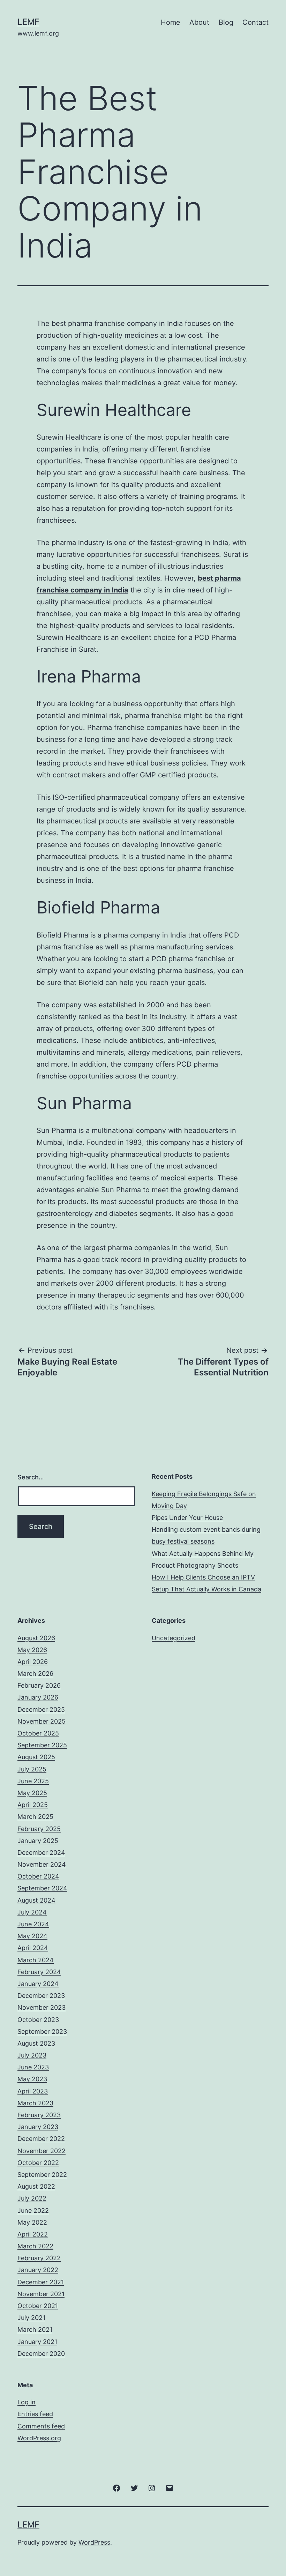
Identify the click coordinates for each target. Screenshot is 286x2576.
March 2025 (35, 1817)
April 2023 (33, 2091)
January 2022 (38, 2270)
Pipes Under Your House (187, 1518)
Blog (226, 22)
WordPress (94, 2542)
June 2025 (33, 1781)
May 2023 (32, 2079)
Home (171, 22)
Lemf (28, 22)
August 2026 (36, 1638)
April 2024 (33, 1948)
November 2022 (42, 2151)
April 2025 (33, 1805)
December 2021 (41, 2282)
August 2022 (36, 2186)
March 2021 (35, 2329)
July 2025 (32, 1769)
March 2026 (35, 1674)
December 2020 (41, 2354)
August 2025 (36, 1757)
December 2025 (41, 1709)
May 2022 (32, 2222)
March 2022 (35, 2246)
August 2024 (36, 1900)
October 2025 (38, 1733)
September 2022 (42, 2175)
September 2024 (42, 1888)
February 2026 (39, 1685)
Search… (31, 1477)
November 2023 (42, 2007)
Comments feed (41, 2426)
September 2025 (42, 1745)
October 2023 (38, 2020)
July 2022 (32, 2198)
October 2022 (38, 2163)
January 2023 (38, 2127)
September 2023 (42, 2032)
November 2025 (42, 1721)
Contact (255, 22)
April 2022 (33, 2234)
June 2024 (33, 1924)
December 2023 (41, 1996)
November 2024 (42, 1864)
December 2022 (41, 2139)
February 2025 (39, 1829)
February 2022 (39, 2258)
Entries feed (35, 2414)
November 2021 (41, 2294)
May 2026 (32, 1650)
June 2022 (33, 2211)
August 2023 (36, 2043)
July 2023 (32, 2055)
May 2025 (32, 1793)
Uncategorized (174, 1638)
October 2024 (38, 1876)
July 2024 (32, 1912)
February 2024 (39, 1972)
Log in (27, 2402)
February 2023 (39, 2115)
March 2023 (35, 2103)
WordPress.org (39, 2438)
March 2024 (36, 1960)
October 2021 (38, 2306)
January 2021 (37, 2342)
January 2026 (38, 1697)
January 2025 (38, 1841)
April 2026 (33, 1662)
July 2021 (31, 2318)
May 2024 (32, 1936)
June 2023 (33, 2067)
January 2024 (38, 1984)
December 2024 (41, 1853)
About (199, 22)
